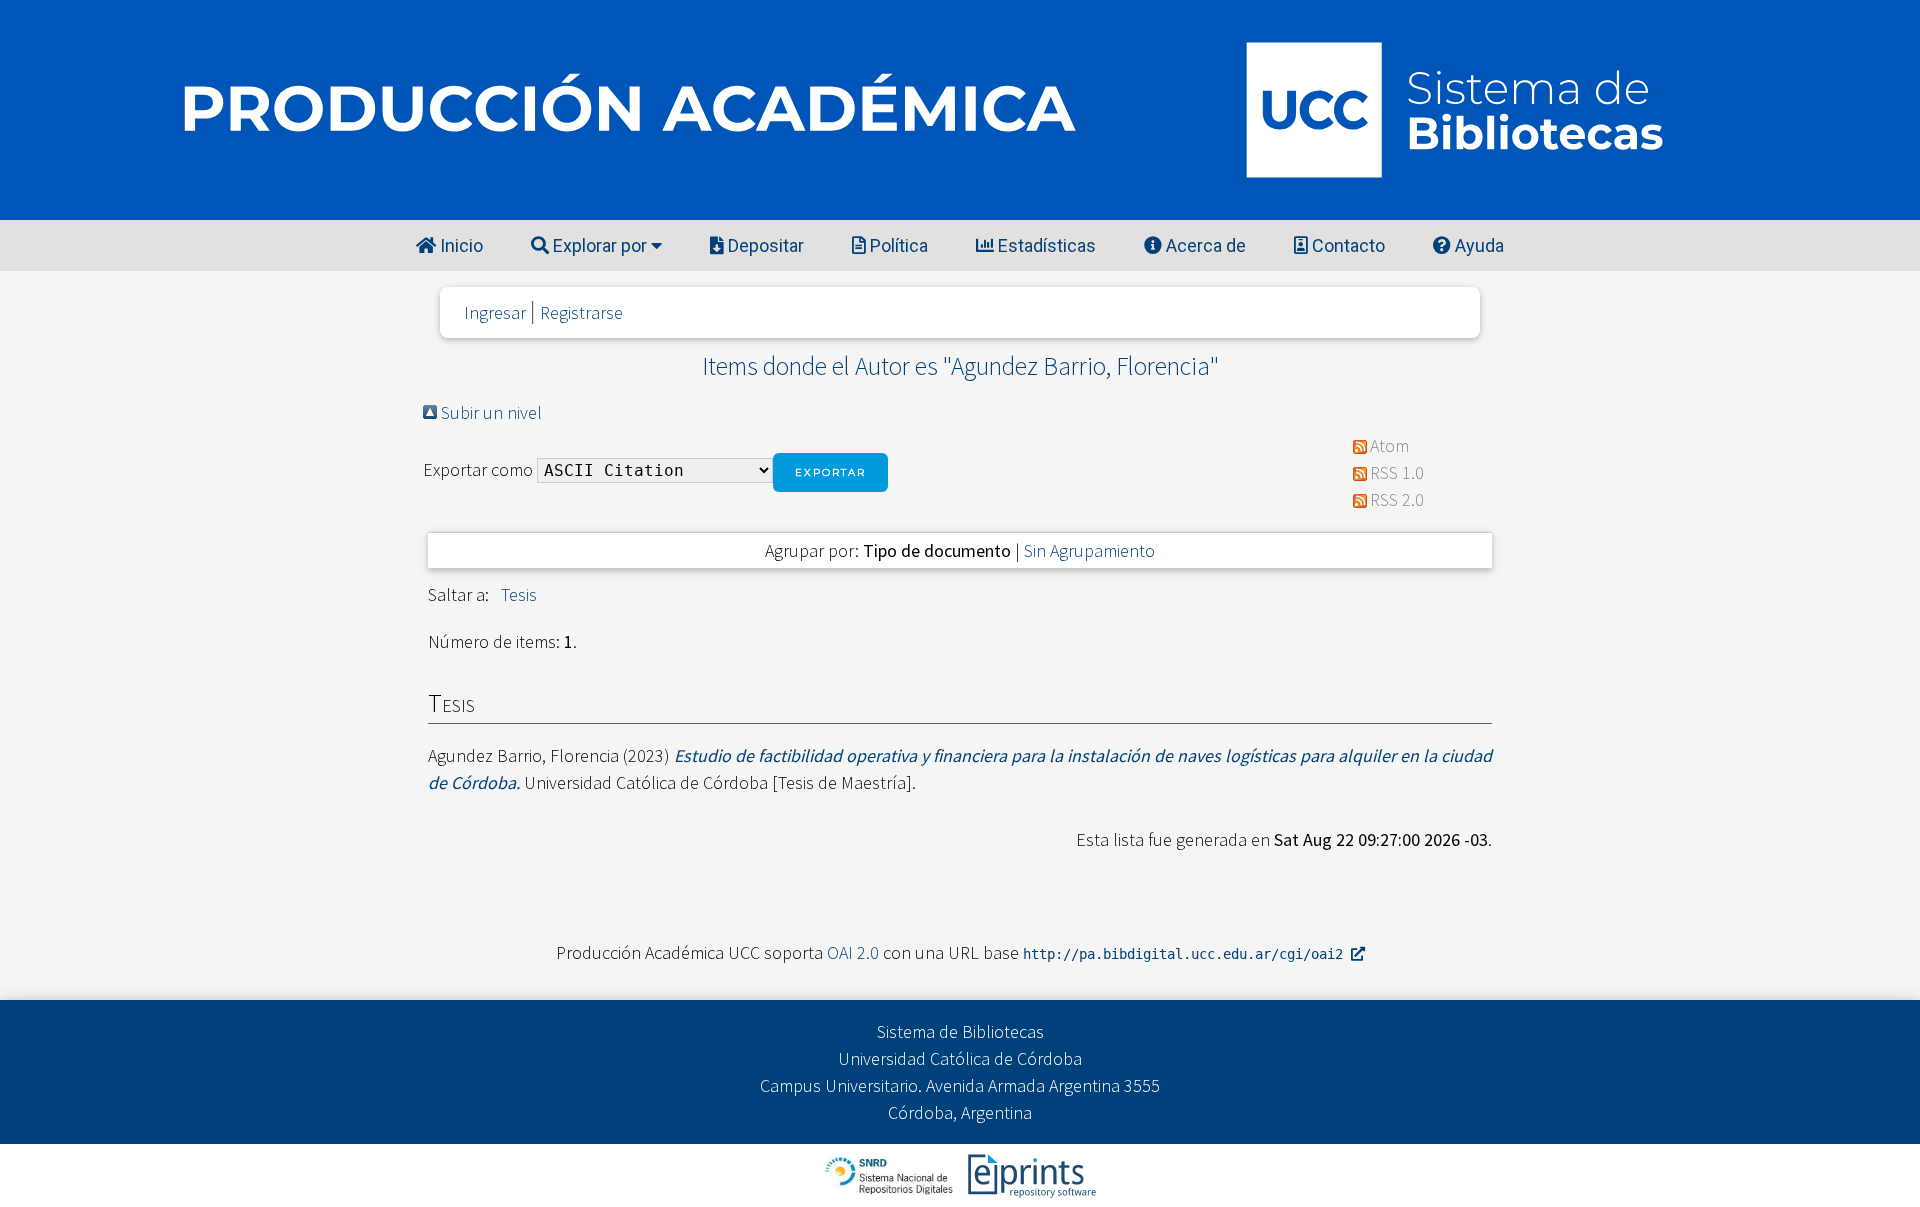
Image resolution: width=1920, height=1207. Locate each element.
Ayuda (1477, 245)
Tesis (519, 594)
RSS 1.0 (1397, 472)
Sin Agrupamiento (1089, 550)
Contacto (1346, 245)
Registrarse (581, 312)
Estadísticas (1045, 245)
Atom (1389, 445)
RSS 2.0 (1397, 499)
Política (897, 245)
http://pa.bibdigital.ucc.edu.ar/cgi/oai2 (1187, 954)
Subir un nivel (491, 412)
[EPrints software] (1029, 1173)
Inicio (459, 245)
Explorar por (600, 245)
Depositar (764, 245)
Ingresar (495, 312)
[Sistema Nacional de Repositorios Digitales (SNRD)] (890, 1173)
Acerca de (1204, 245)
